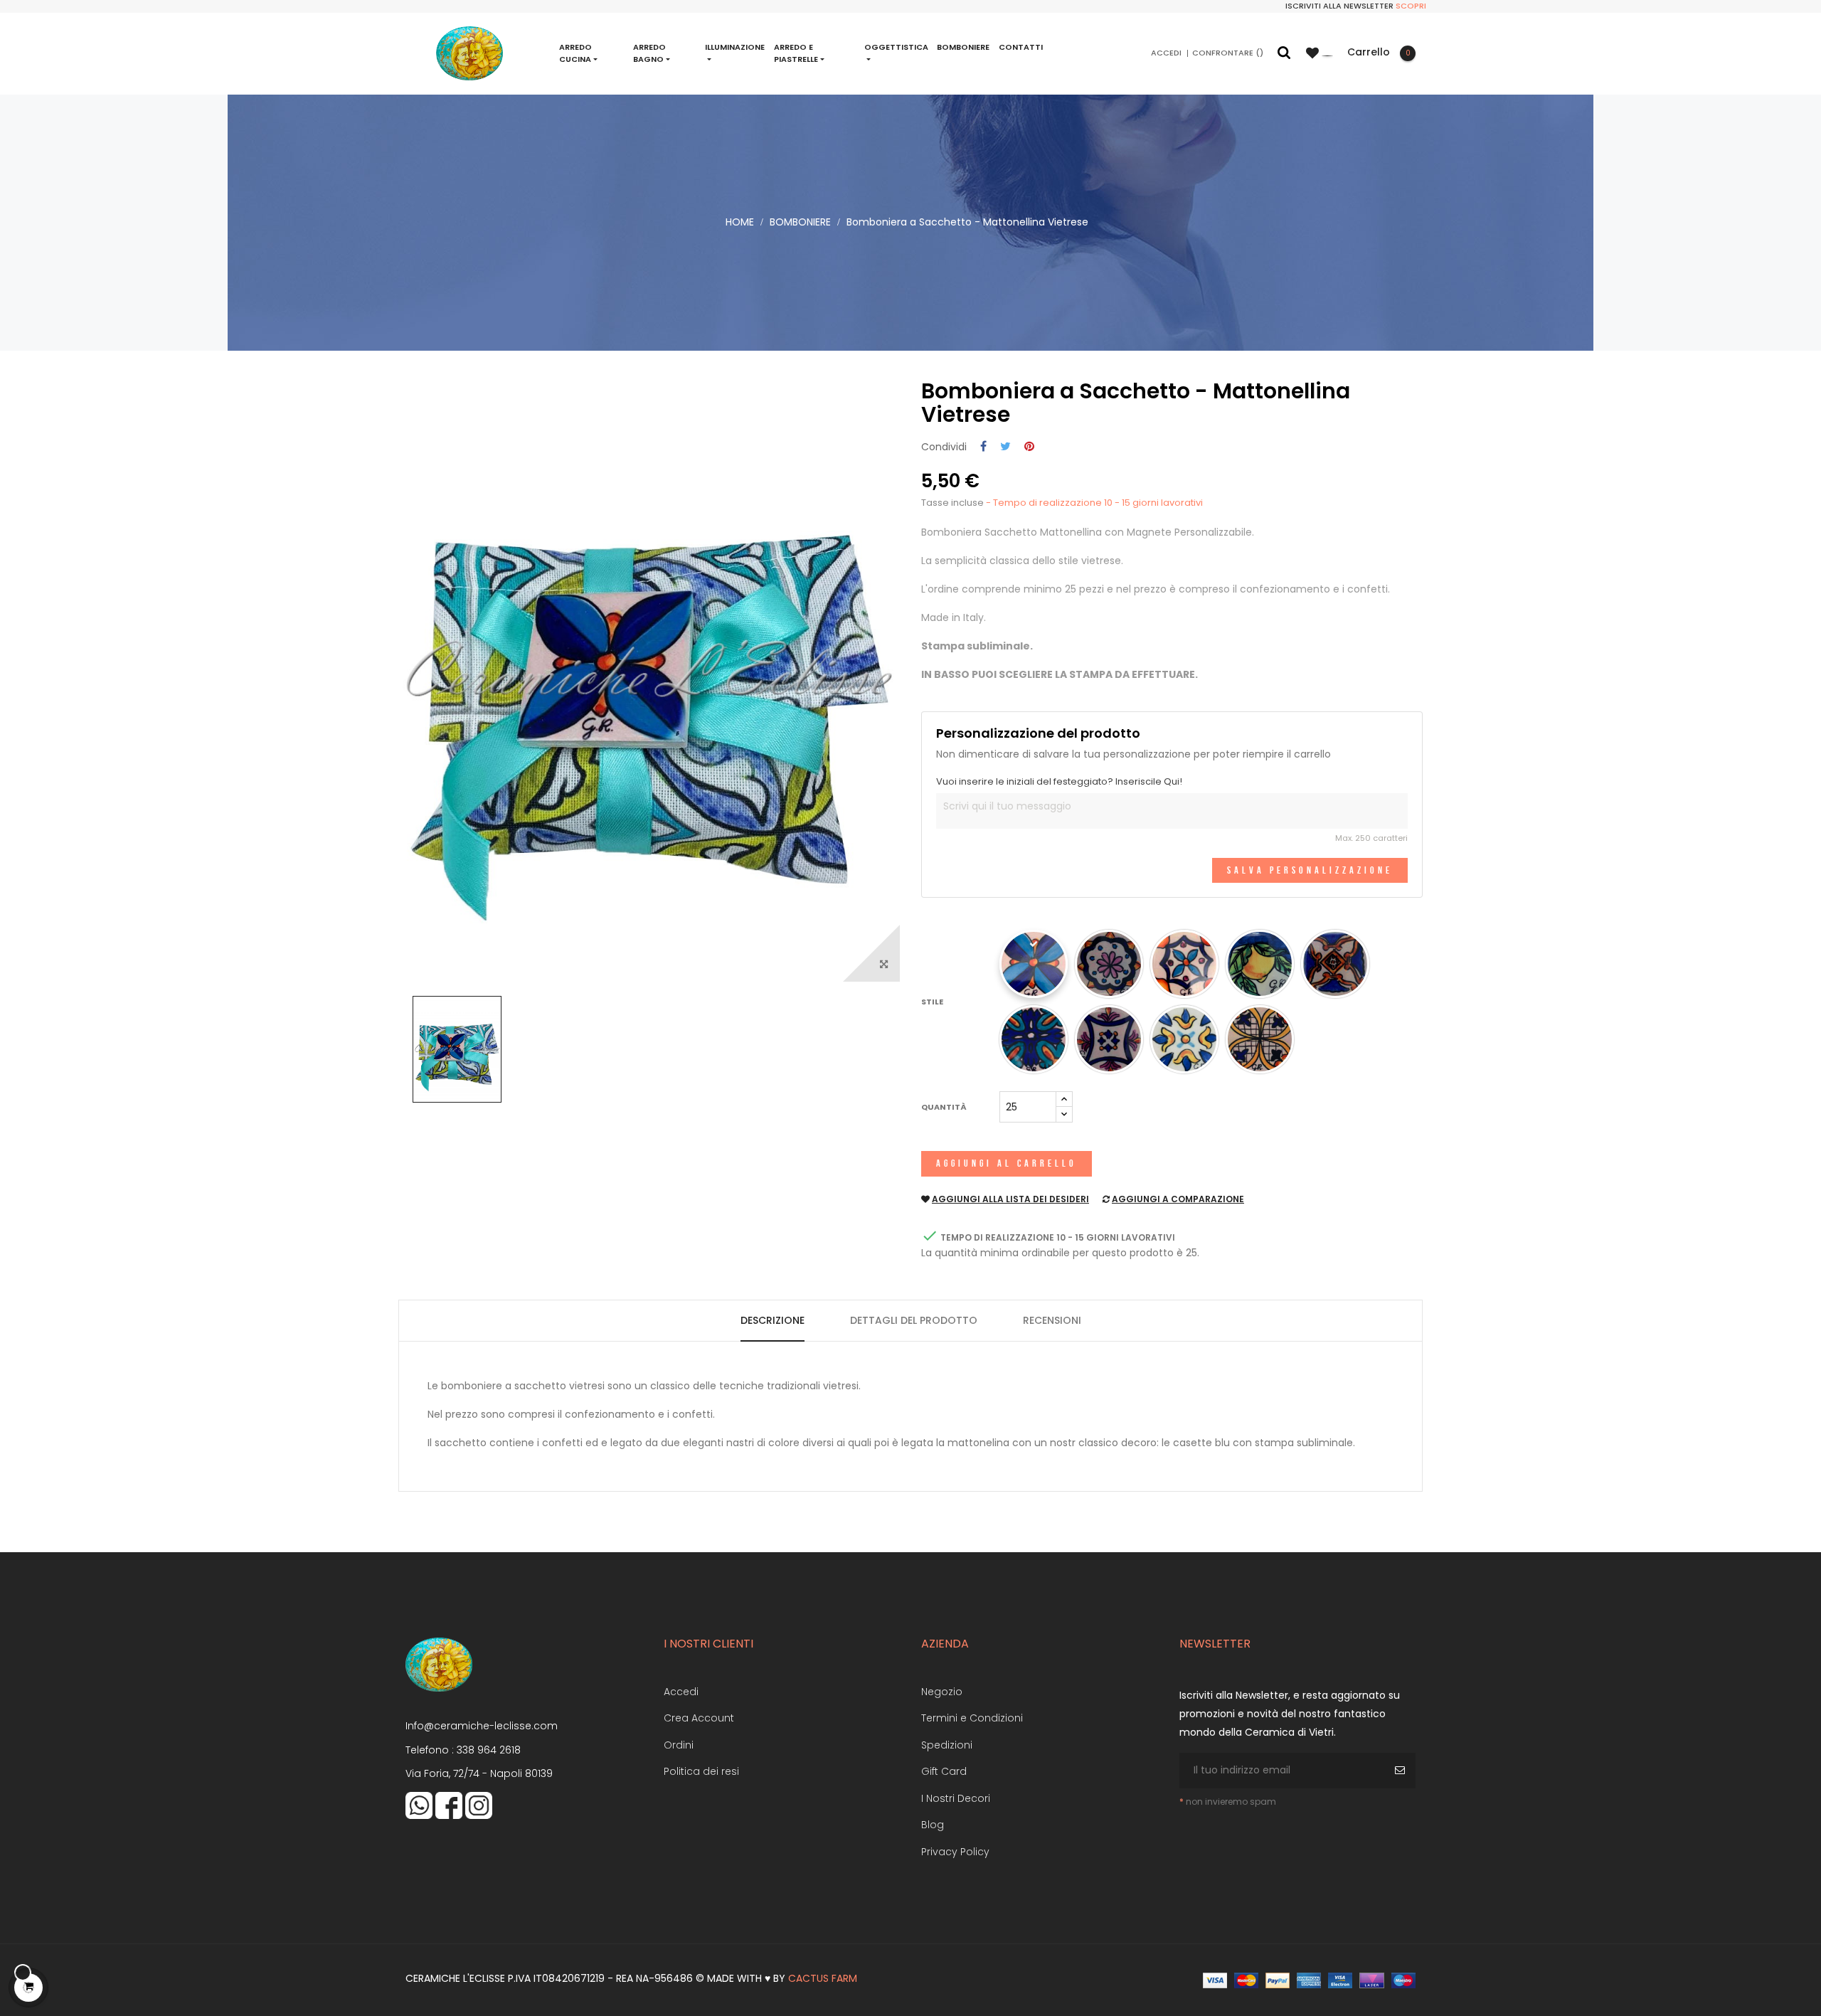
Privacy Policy (955, 1852)
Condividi (983, 447)
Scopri (1411, 6)
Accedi (681, 1692)
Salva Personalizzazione (1310, 870)
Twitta (1005, 447)
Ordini (679, 1745)
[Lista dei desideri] (1320, 53)
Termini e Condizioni (972, 1718)
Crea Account (699, 1718)
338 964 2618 (489, 1750)
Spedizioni (947, 1745)
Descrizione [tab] (773, 1320)
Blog (933, 1825)
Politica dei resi (701, 1771)
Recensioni (1052, 1320)
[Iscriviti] (1402, 1771)
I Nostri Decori (956, 1798)
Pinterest (1029, 447)
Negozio (942, 1692)
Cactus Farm (823, 1978)
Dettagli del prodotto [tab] (914, 1320)
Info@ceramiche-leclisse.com (482, 1726)
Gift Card (944, 1771)
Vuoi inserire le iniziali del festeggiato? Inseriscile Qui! (1059, 782)
